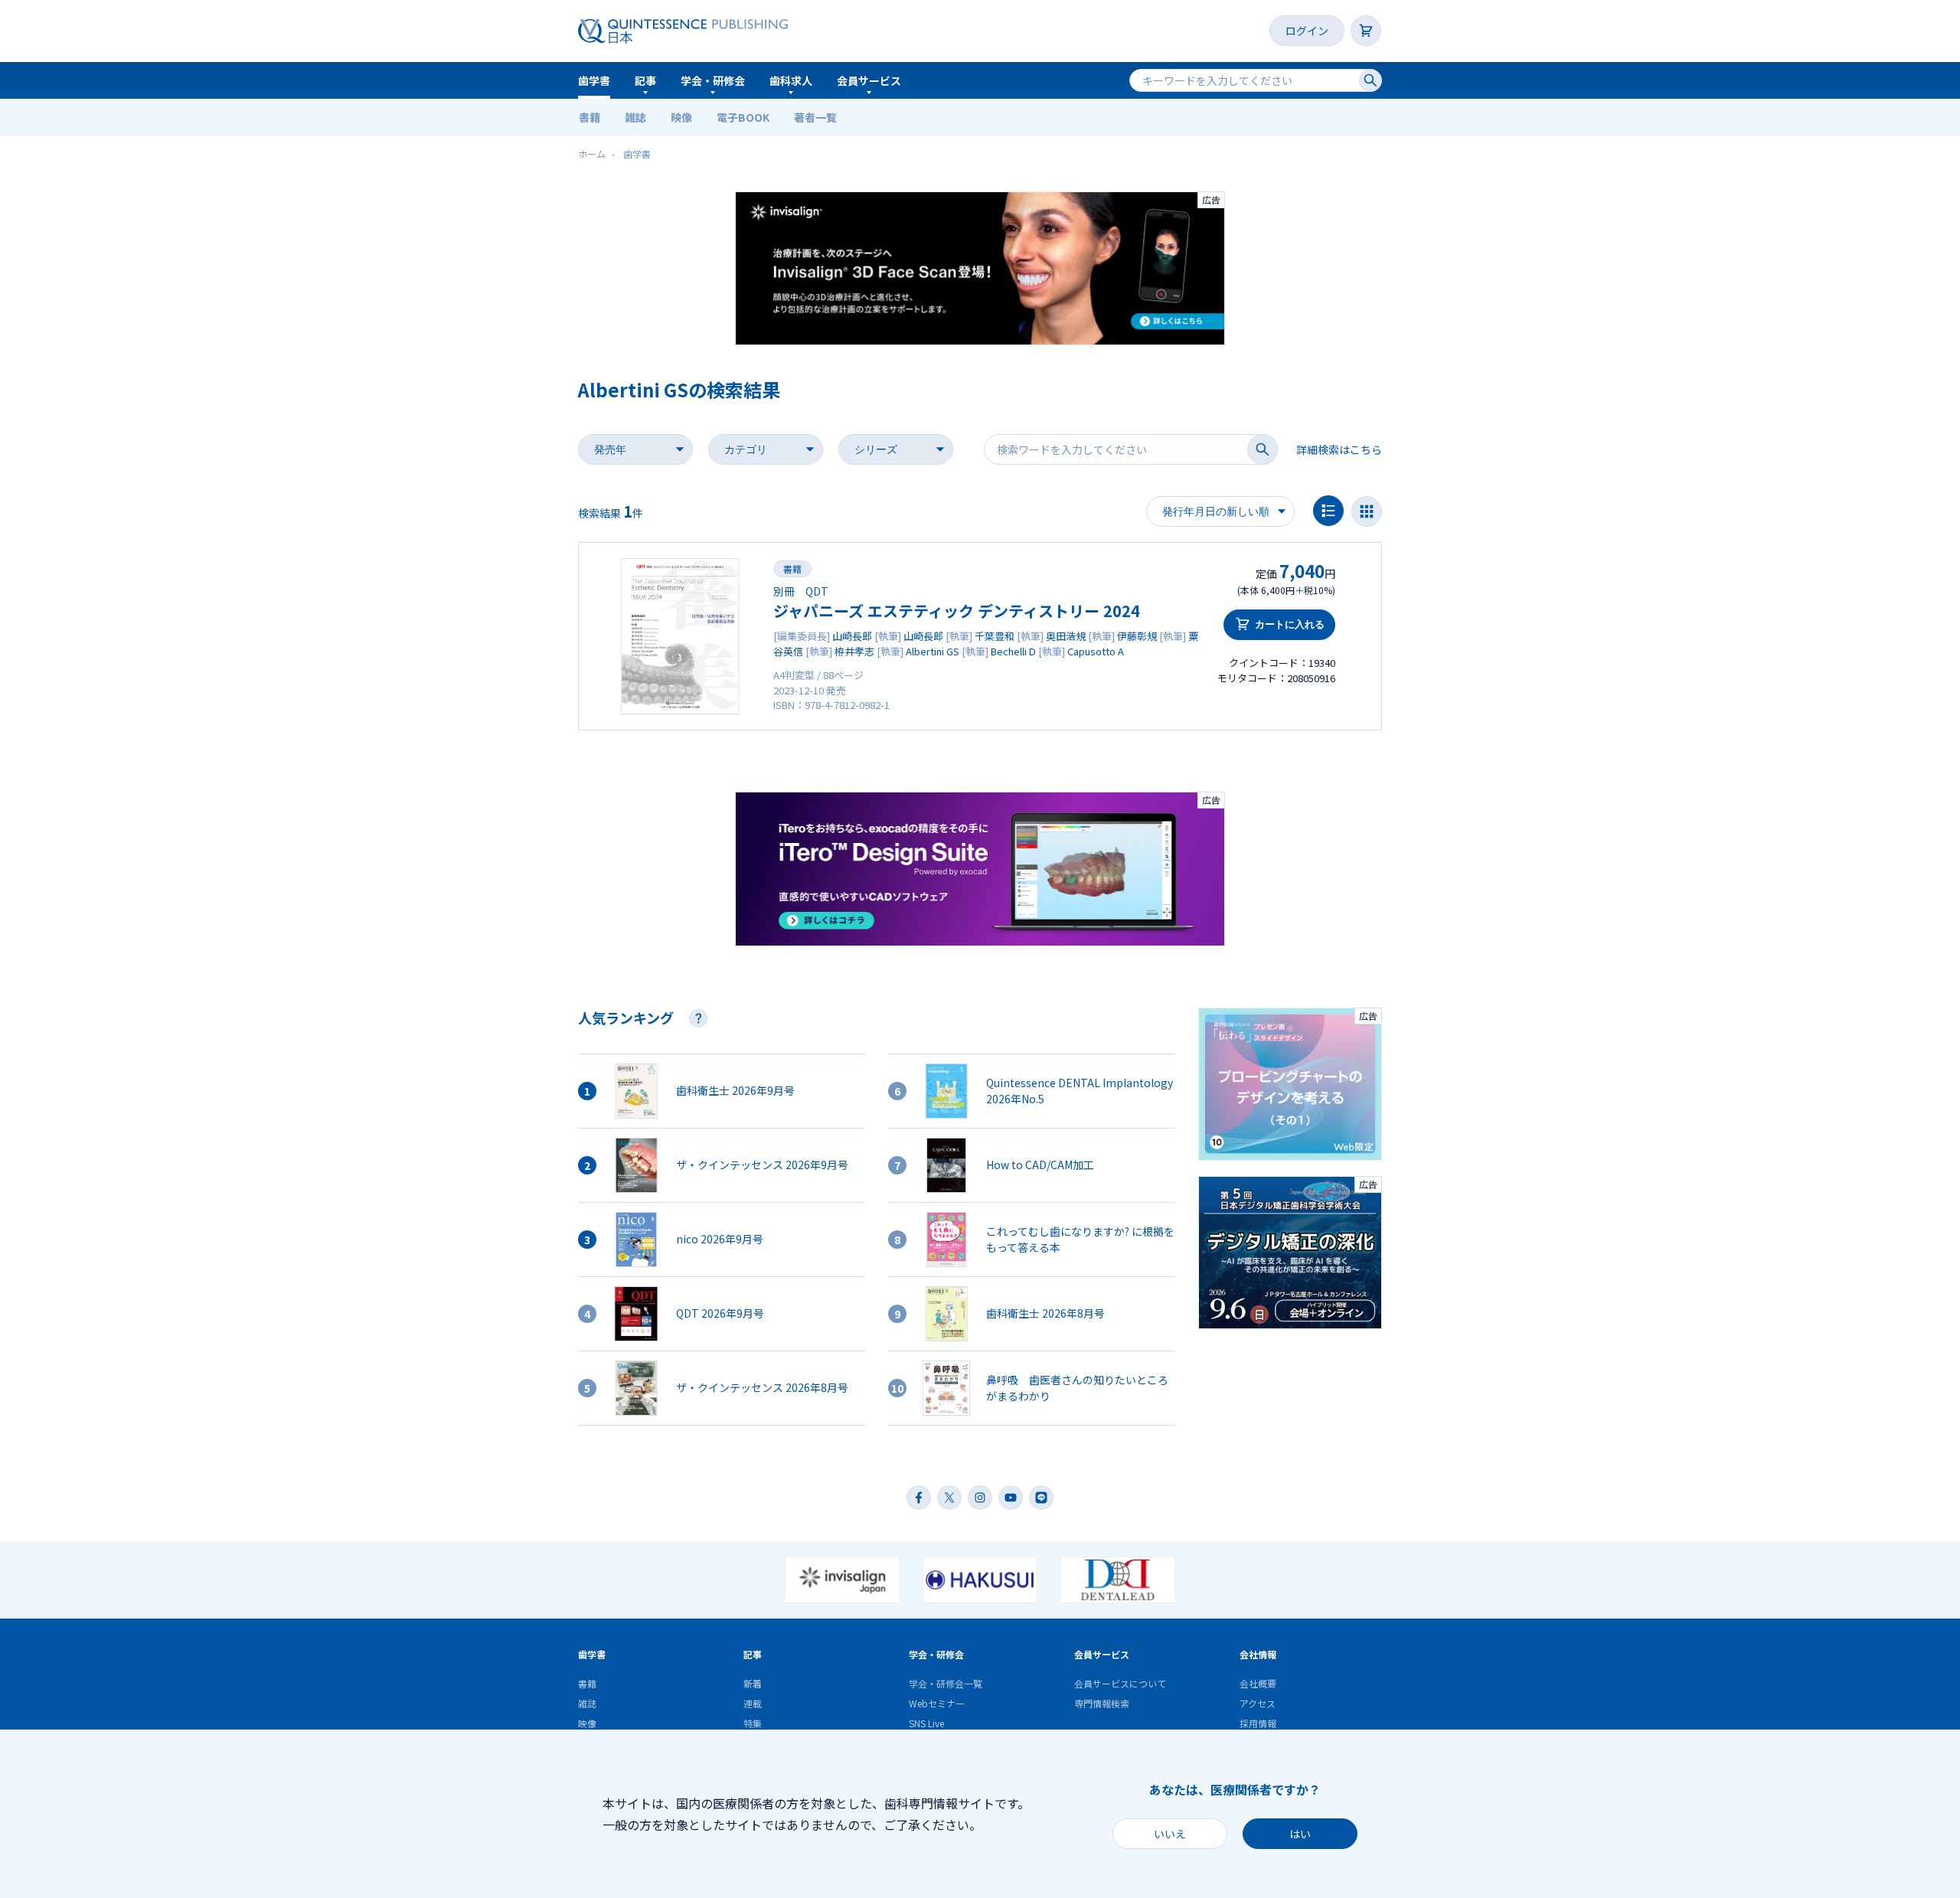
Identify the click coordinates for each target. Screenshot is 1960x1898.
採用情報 (1258, 1723)
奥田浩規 (1066, 636)
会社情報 (1258, 1654)
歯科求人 (791, 80)
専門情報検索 (1102, 1703)
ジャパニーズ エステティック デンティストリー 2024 (957, 611)
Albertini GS (933, 651)
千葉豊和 (995, 636)
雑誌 (635, 117)
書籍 (590, 117)
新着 (753, 1683)
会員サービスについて (1120, 1683)
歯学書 (594, 80)
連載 (753, 1703)
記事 (645, 80)
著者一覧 (815, 117)
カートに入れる (1290, 624)
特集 (753, 1723)
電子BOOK (743, 117)
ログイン (1307, 31)
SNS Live (926, 1723)
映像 (681, 117)
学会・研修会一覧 (946, 1683)
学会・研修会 (713, 80)
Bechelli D (1013, 651)
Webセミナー (937, 1703)
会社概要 (1258, 1683)
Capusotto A (1096, 651)
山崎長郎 (852, 636)
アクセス (1258, 1703)
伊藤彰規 (1137, 636)
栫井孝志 (854, 651)
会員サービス (869, 80)
